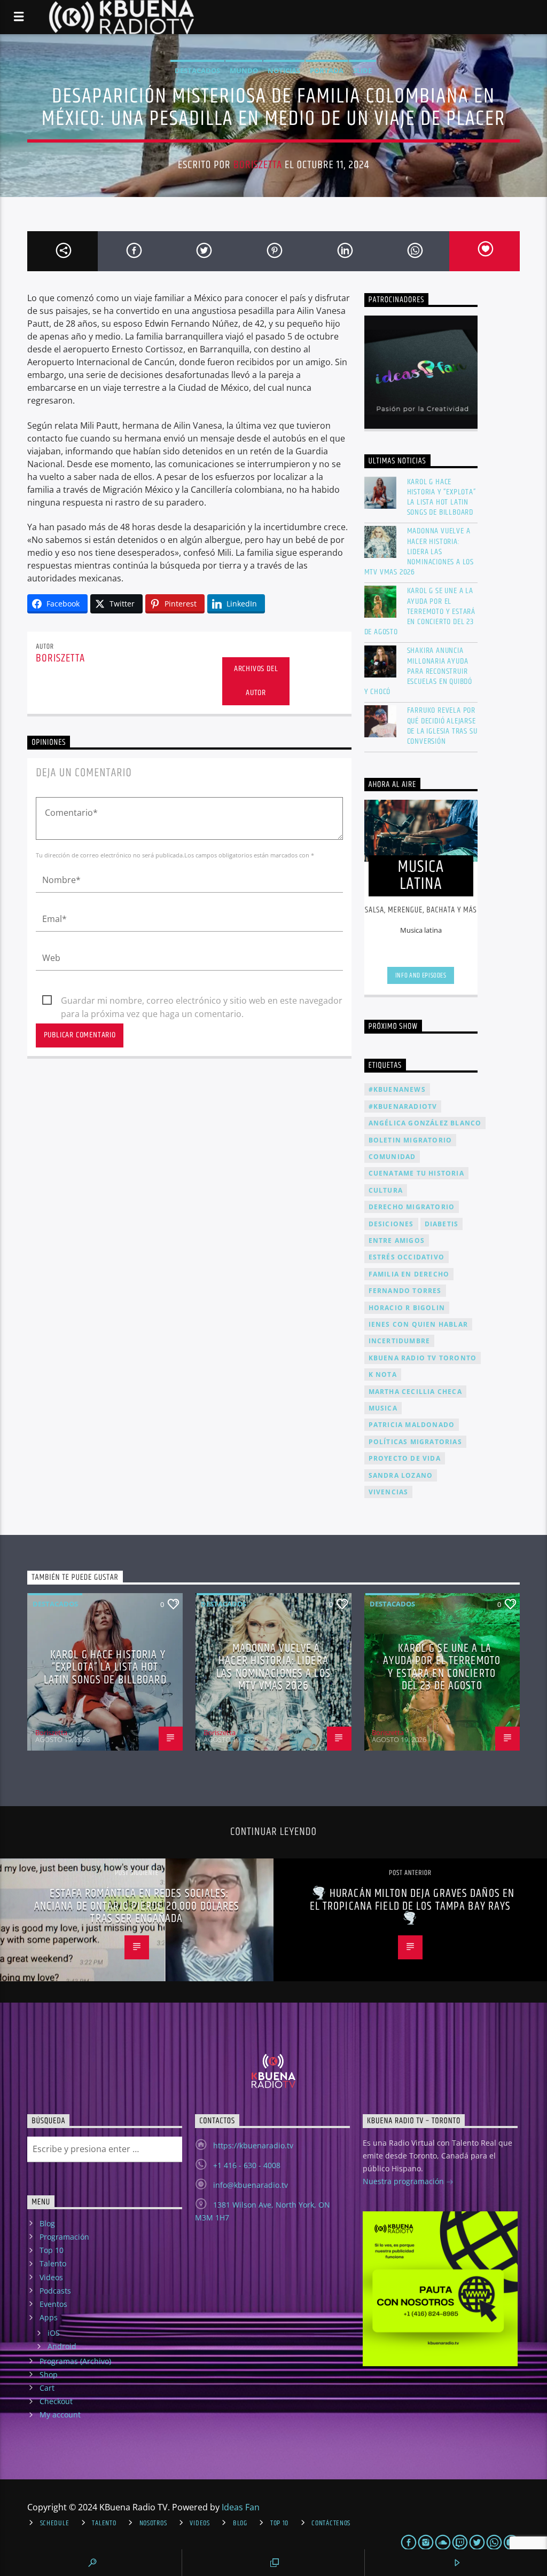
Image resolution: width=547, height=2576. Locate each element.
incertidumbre (400, 1341)
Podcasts (55, 2291)
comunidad (392, 1157)
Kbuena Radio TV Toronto (423, 1358)
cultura (386, 1190)
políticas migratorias (415, 1442)
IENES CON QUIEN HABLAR (418, 1324)
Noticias (284, 70)
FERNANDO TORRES (405, 1291)
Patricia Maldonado (412, 1425)
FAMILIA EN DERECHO (409, 1274)
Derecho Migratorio (412, 1207)
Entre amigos (397, 1240)
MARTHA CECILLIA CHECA (415, 1392)
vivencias (389, 1492)
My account (60, 2414)
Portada (327, 70)
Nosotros (153, 2523)
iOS (54, 2333)
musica (383, 1408)
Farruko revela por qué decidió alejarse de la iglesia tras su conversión (442, 726)
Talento (53, 2263)
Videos (51, 2277)
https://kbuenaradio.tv (253, 2145)
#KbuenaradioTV (403, 1106)
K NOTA (383, 1374)
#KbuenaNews (397, 1089)
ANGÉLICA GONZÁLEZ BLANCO (425, 1123)
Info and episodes (421, 975)
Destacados (197, 70)
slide (362, 70)
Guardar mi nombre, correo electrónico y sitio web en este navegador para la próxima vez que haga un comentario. (202, 1001)
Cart (47, 2388)
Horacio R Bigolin (407, 1308)
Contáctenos (331, 2523)
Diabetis (442, 1224)
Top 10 (52, 2250)
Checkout (56, 2401)
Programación (64, 2237)
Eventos (53, 2304)
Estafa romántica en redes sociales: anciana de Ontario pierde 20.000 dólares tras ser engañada (137, 1906)
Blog (47, 2223)
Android (62, 2346)
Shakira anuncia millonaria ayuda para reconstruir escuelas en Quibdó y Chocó (418, 671)
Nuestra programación (404, 2181)
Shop (49, 2374)
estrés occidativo (407, 1257)
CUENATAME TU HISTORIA (416, 1173)
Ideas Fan (241, 2507)
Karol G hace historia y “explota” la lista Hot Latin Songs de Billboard (441, 497)
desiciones (391, 1224)
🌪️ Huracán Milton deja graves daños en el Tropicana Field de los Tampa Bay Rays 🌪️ (412, 1906)
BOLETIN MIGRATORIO (411, 1140)
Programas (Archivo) (75, 2361)
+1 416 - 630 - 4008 (247, 2165)
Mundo (244, 70)
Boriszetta (258, 165)
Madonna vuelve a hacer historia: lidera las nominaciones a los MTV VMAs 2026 (419, 552)
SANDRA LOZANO (401, 1475)
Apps (49, 2317)
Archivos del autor (256, 681)
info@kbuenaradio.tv (251, 2185)
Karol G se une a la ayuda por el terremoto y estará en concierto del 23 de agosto (420, 611)
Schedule (55, 2523)
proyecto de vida (405, 1458)
